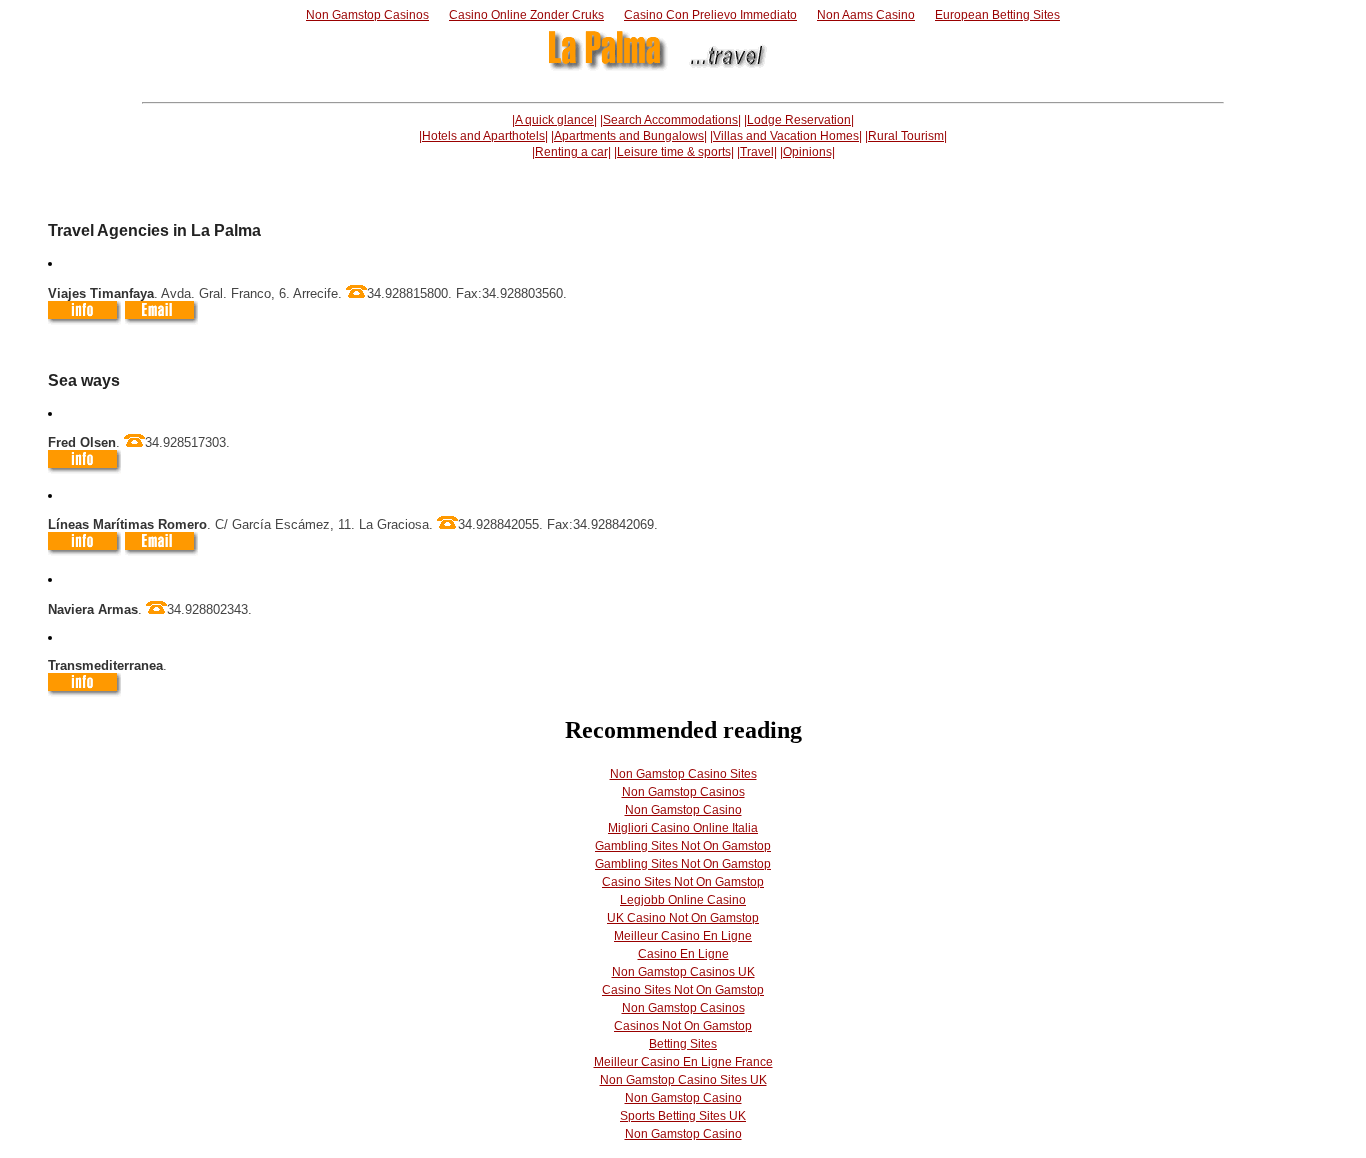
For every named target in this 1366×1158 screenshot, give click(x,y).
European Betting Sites (997, 15)
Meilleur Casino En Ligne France (683, 1062)
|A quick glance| (554, 120)
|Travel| (757, 152)
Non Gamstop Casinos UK (683, 972)
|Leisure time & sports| (674, 152)
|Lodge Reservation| (799, 120)
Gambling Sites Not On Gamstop (683, 846)
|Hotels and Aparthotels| (483, 136)
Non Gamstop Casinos (367, 15)
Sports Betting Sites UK (683, 1116)
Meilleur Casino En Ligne (683, 936)
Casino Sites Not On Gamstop (683, 882)
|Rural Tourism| (906, 136)
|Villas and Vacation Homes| (786, 136)
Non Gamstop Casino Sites (683, 774)
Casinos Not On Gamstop (683, 1026)
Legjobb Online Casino (683, 900)
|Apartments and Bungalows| (629, 136)
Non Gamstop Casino (683, 810)
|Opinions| (807, 152)
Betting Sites (683, 1044)
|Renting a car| (571, 152)
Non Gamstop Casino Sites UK (683, 1080)
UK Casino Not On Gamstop (683, 918)
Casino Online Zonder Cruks (526, 15)
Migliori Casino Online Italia (683, 828)
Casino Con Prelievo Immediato (710, 15)
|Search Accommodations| (670, 120)
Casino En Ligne (683, 954)
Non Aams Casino (866, 15)
